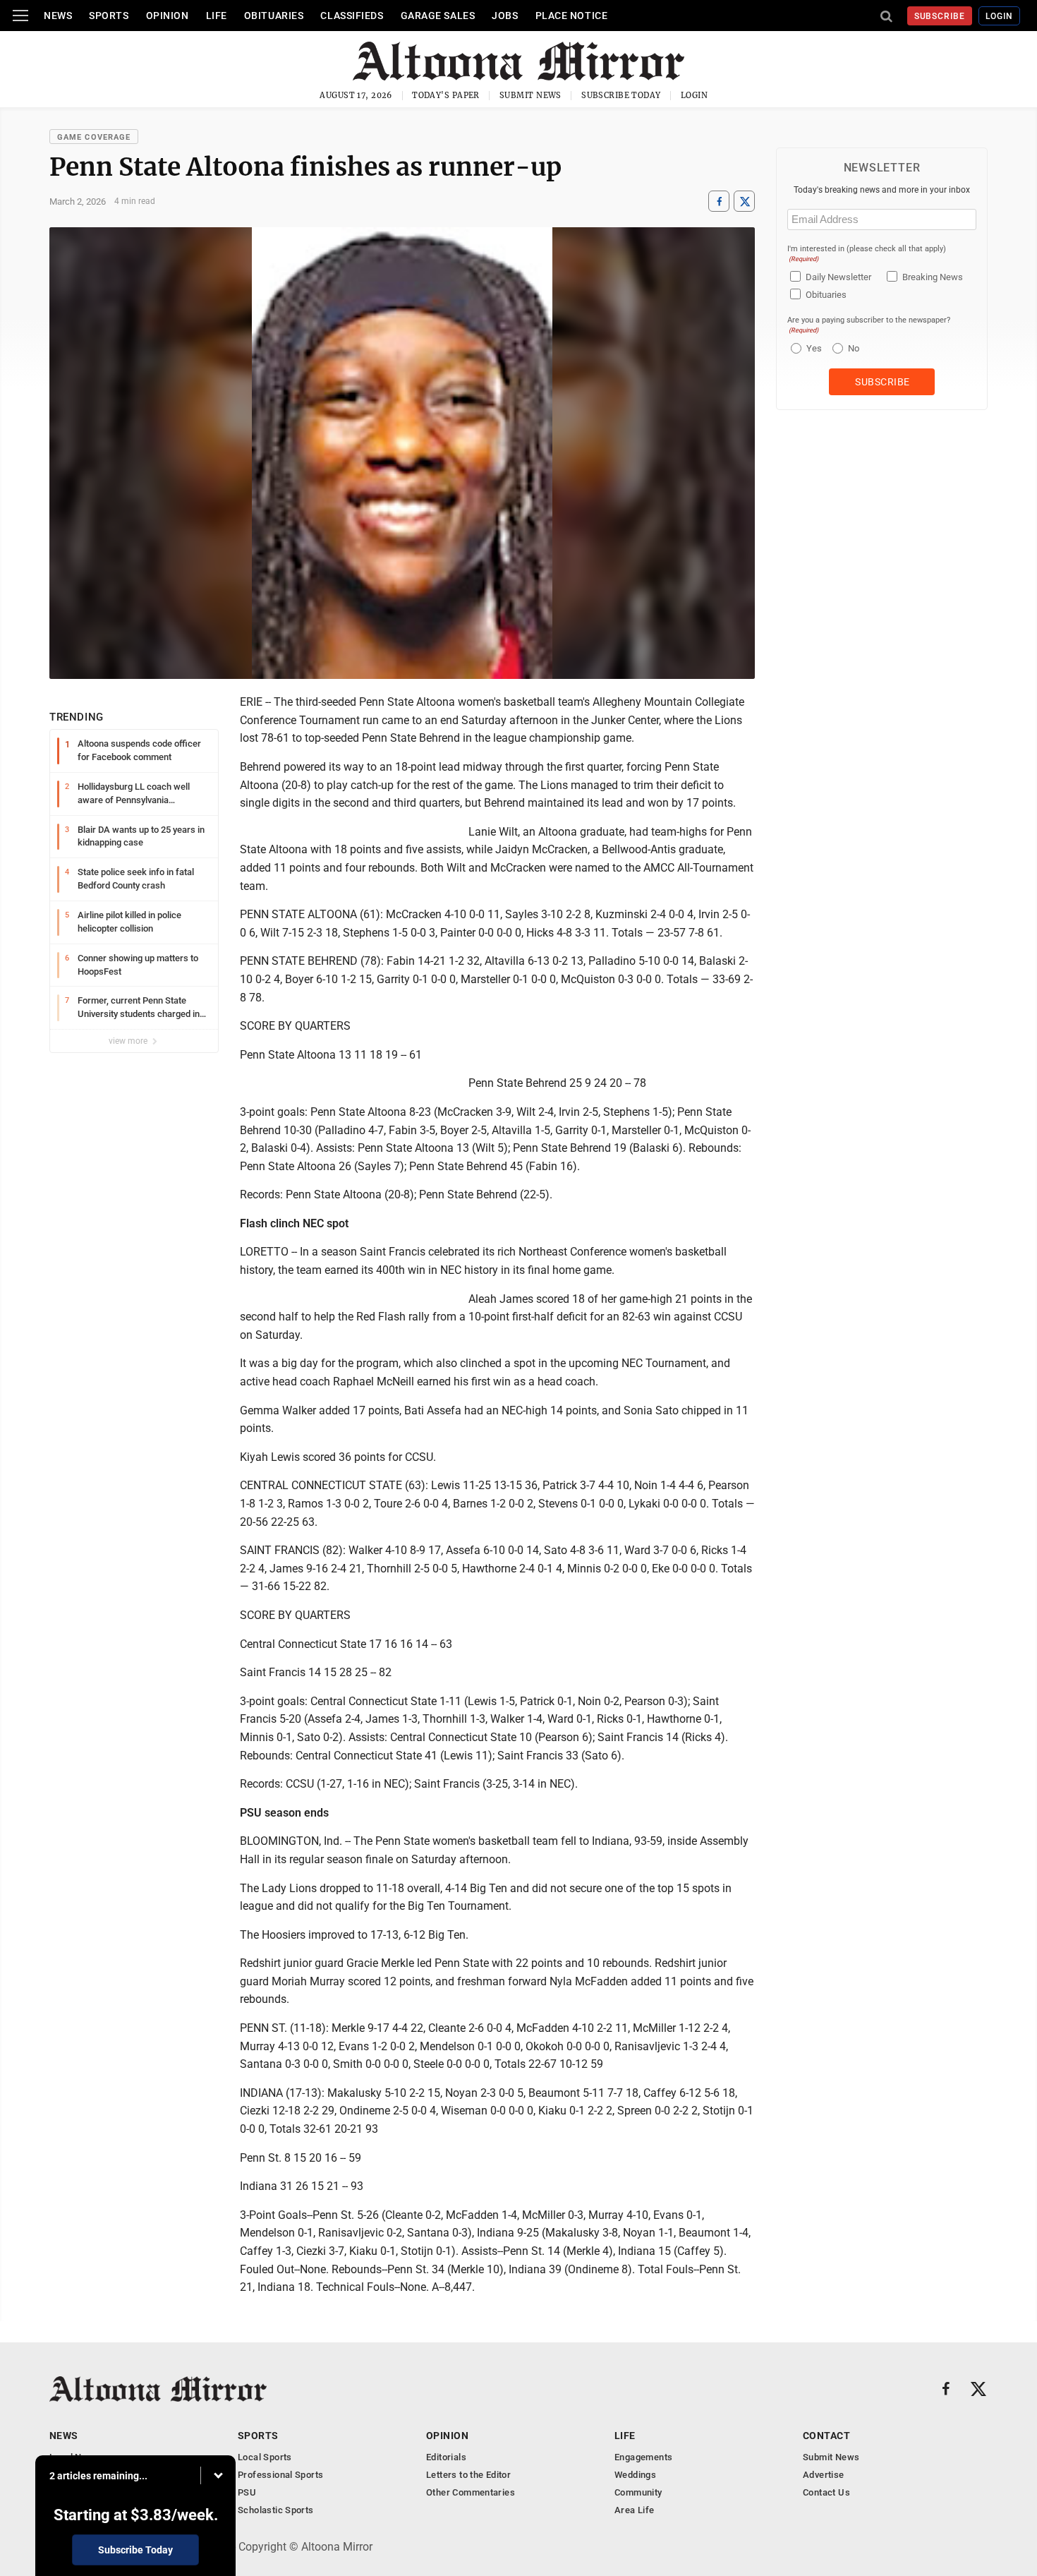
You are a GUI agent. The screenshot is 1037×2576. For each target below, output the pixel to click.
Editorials (446, 2457)
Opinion (168, 16)
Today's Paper (446, 95)
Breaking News (933, 277)
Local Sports (265, 2457)
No (854, 348)
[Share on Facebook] (719, 201)
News (58, 16)
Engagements (643, 2457)
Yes (812, 348)
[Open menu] (20, 16)
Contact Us (826, 2492)
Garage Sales (438, 16)
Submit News (530, 95)
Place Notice (572, 16)
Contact (826, 2436)
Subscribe (940, 16)
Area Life (635, 2510)
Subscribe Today (621, 95)
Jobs (505, 16)
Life (217, 16)
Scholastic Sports (276, 2510)
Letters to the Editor (468, 2475)
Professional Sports (280, 2475)
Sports (109, 16)
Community (638, 2492)
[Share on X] (744, 201)
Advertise (824, 2475)
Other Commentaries (471, 2492)
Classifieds (352, 16)
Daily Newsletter (838, 277)
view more (129, 1041)
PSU (247, 2492)
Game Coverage (94, 137)
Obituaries (274, 16)
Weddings (635, 2475)
